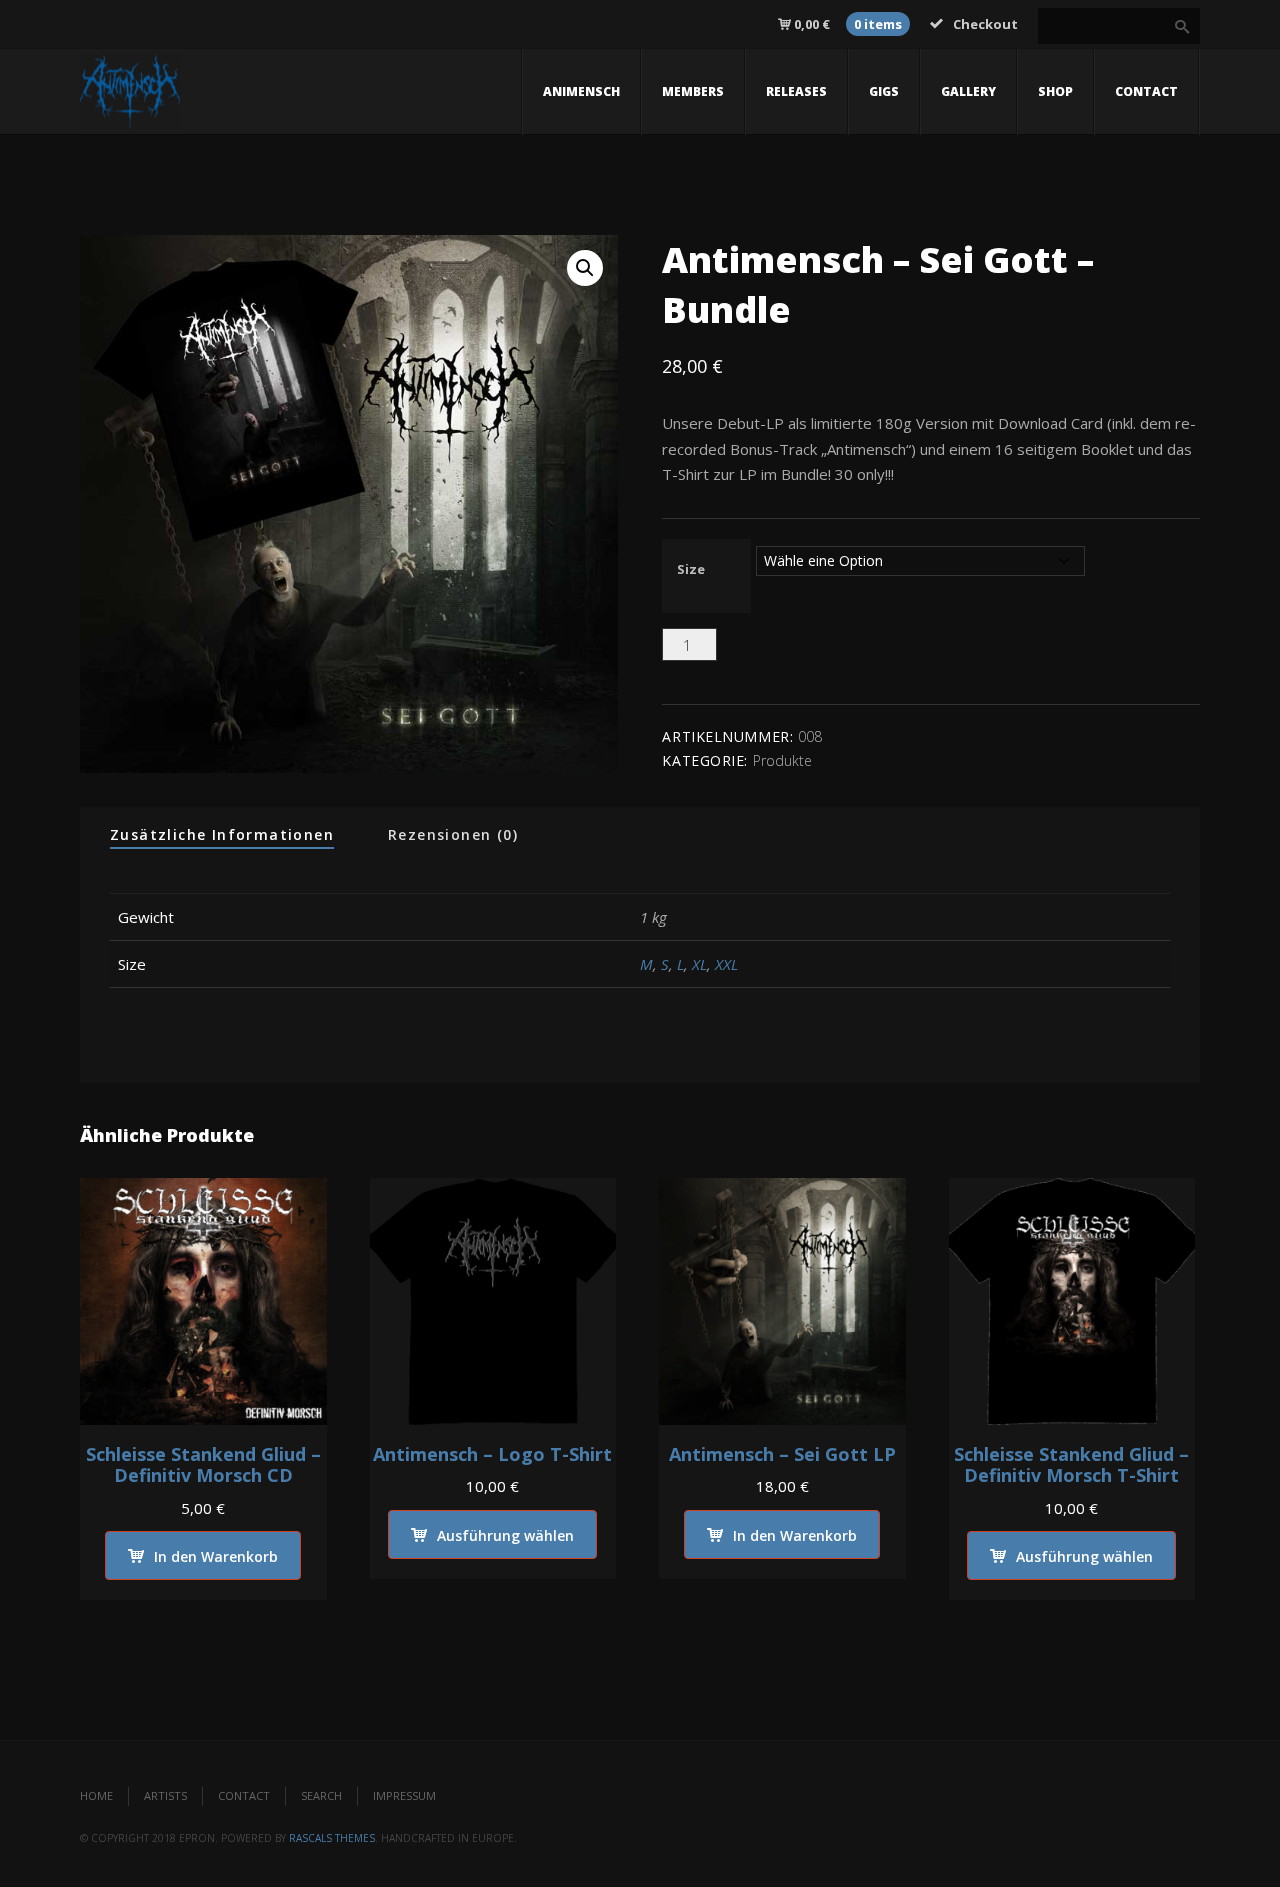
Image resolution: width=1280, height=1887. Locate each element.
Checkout (985, 24)
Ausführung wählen (505, 1535)
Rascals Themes (332, 1838)
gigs (884, 91)
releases (796, 91)
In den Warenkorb (814, 651)
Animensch (581, 91)
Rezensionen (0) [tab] (453, 834)
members (693, 91)
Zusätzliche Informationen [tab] (222, 834)
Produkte (782, 760)
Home (96, 1795)
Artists (165, 1795)
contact (1146, 91)
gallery (968, 91)
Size (691, 569)
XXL (726, 964)
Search (321, 1795)
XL (699, 964)
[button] (585, 268)
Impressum (404, 1795)
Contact (244, 1795)
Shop (1055, 91)
